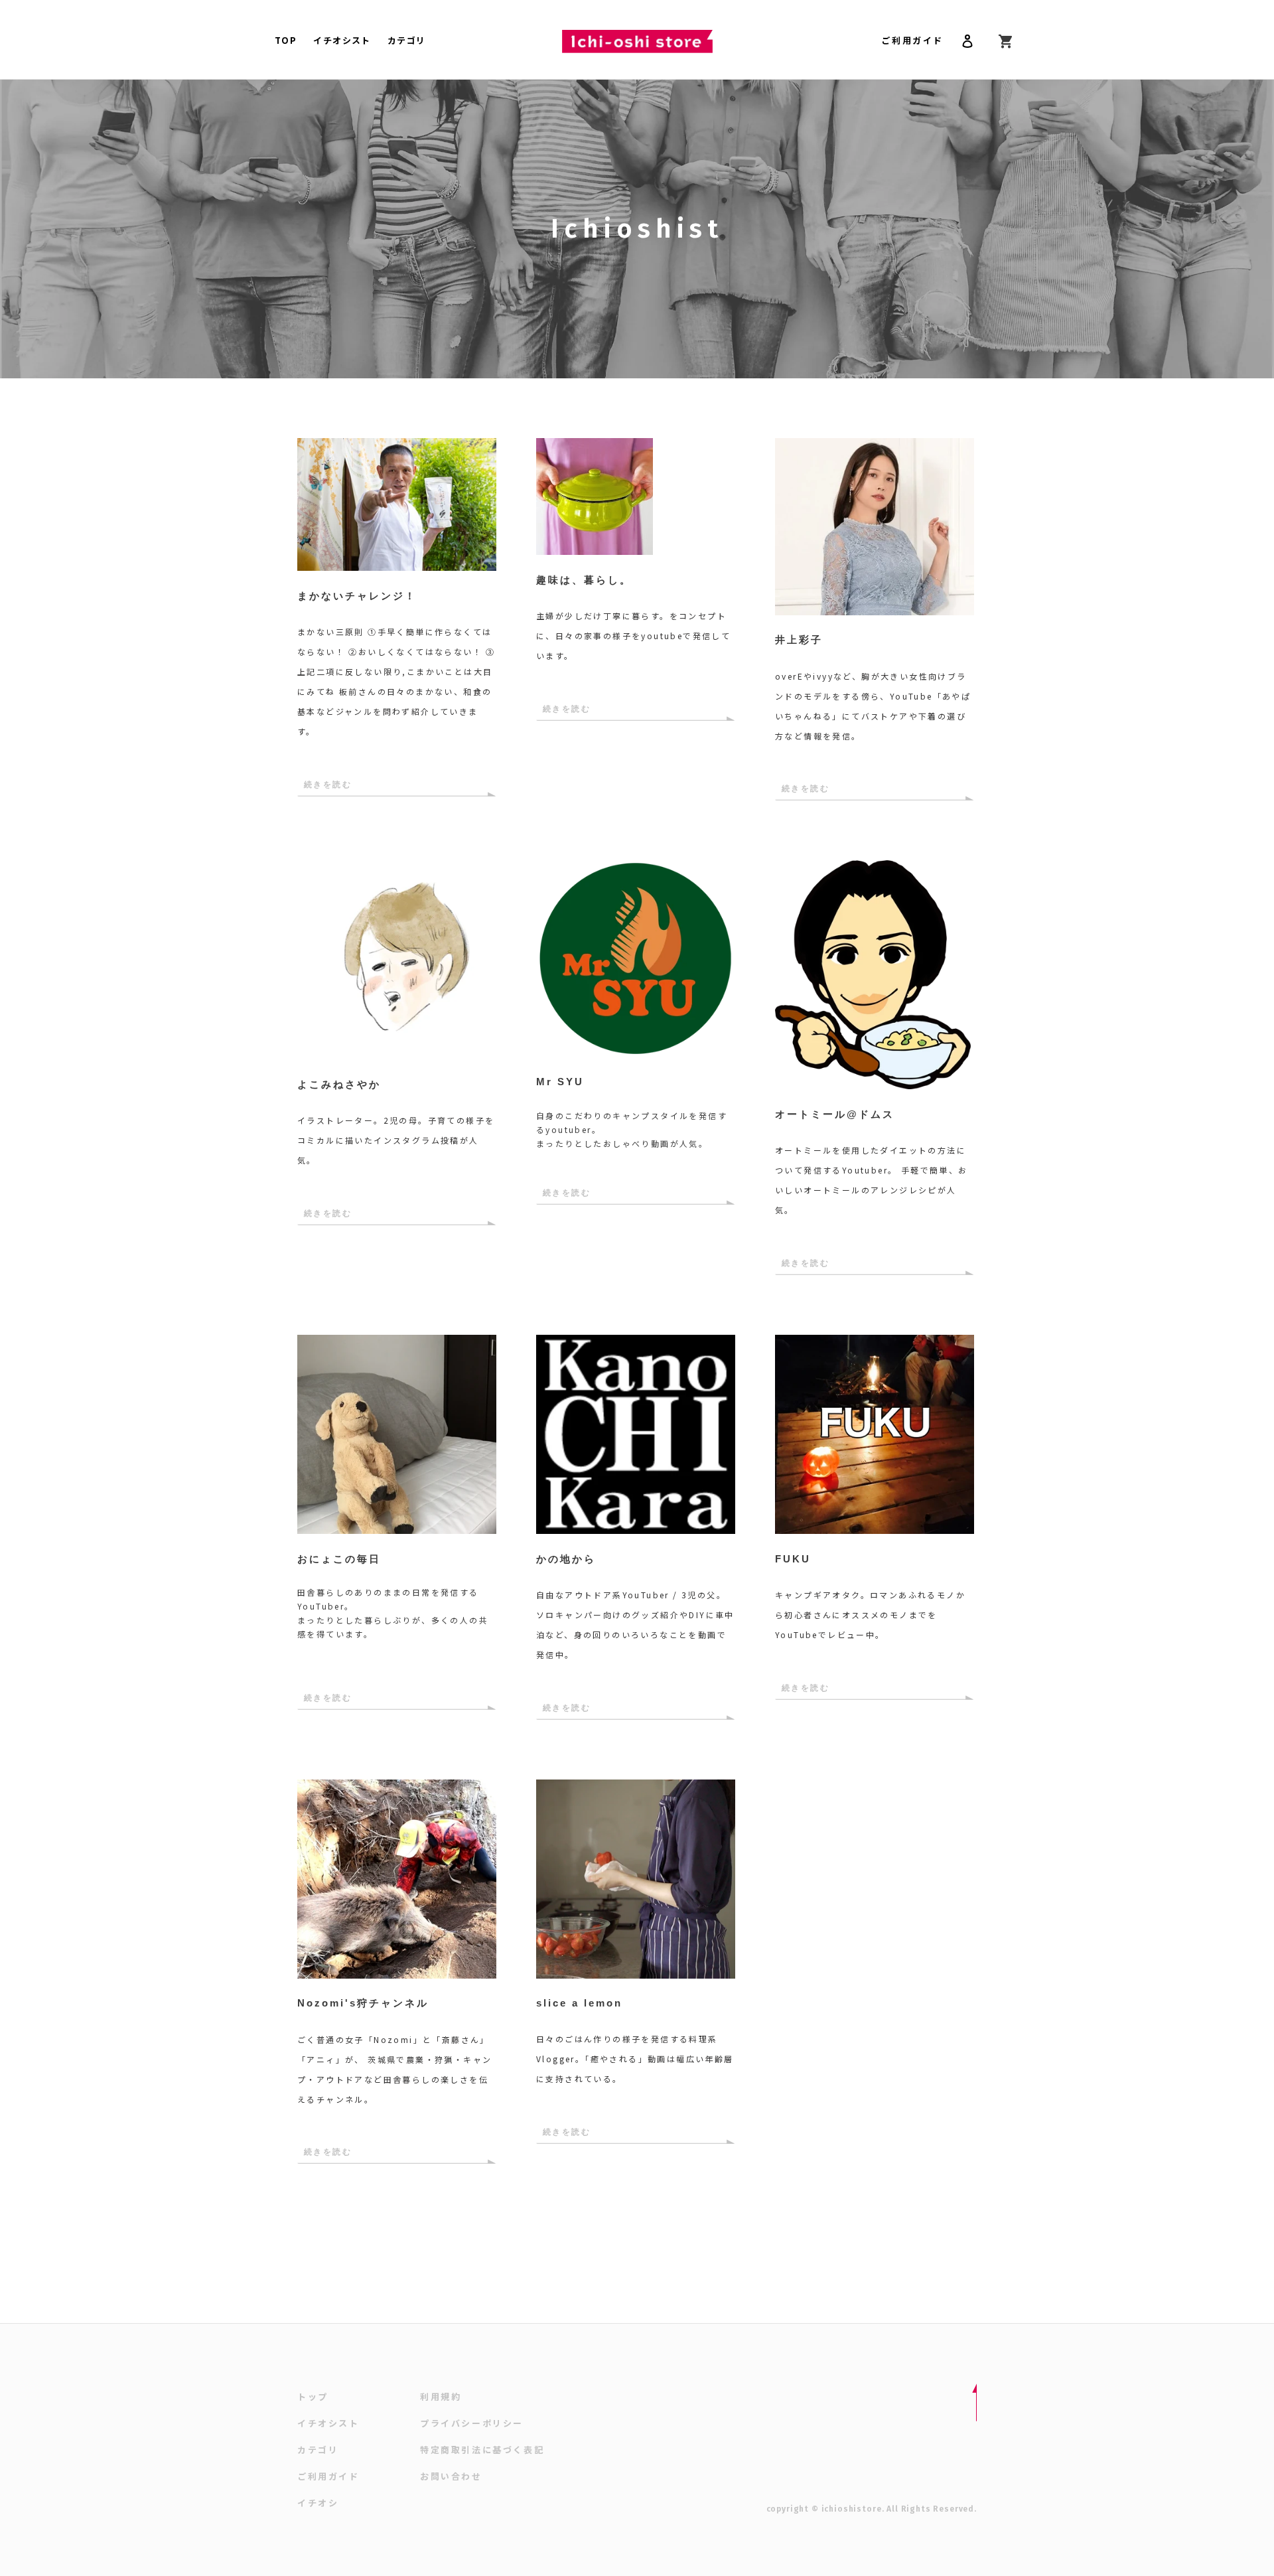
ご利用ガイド (912, 40)
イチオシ (318, 2503)
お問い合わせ (451, 2476)
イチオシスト (328, 2423)
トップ (313, 2396)
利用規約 (441, 2396)
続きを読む (328, 785)
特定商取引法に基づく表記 (482, 2450)
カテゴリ (318, 2450)
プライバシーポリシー (472, 2423)
